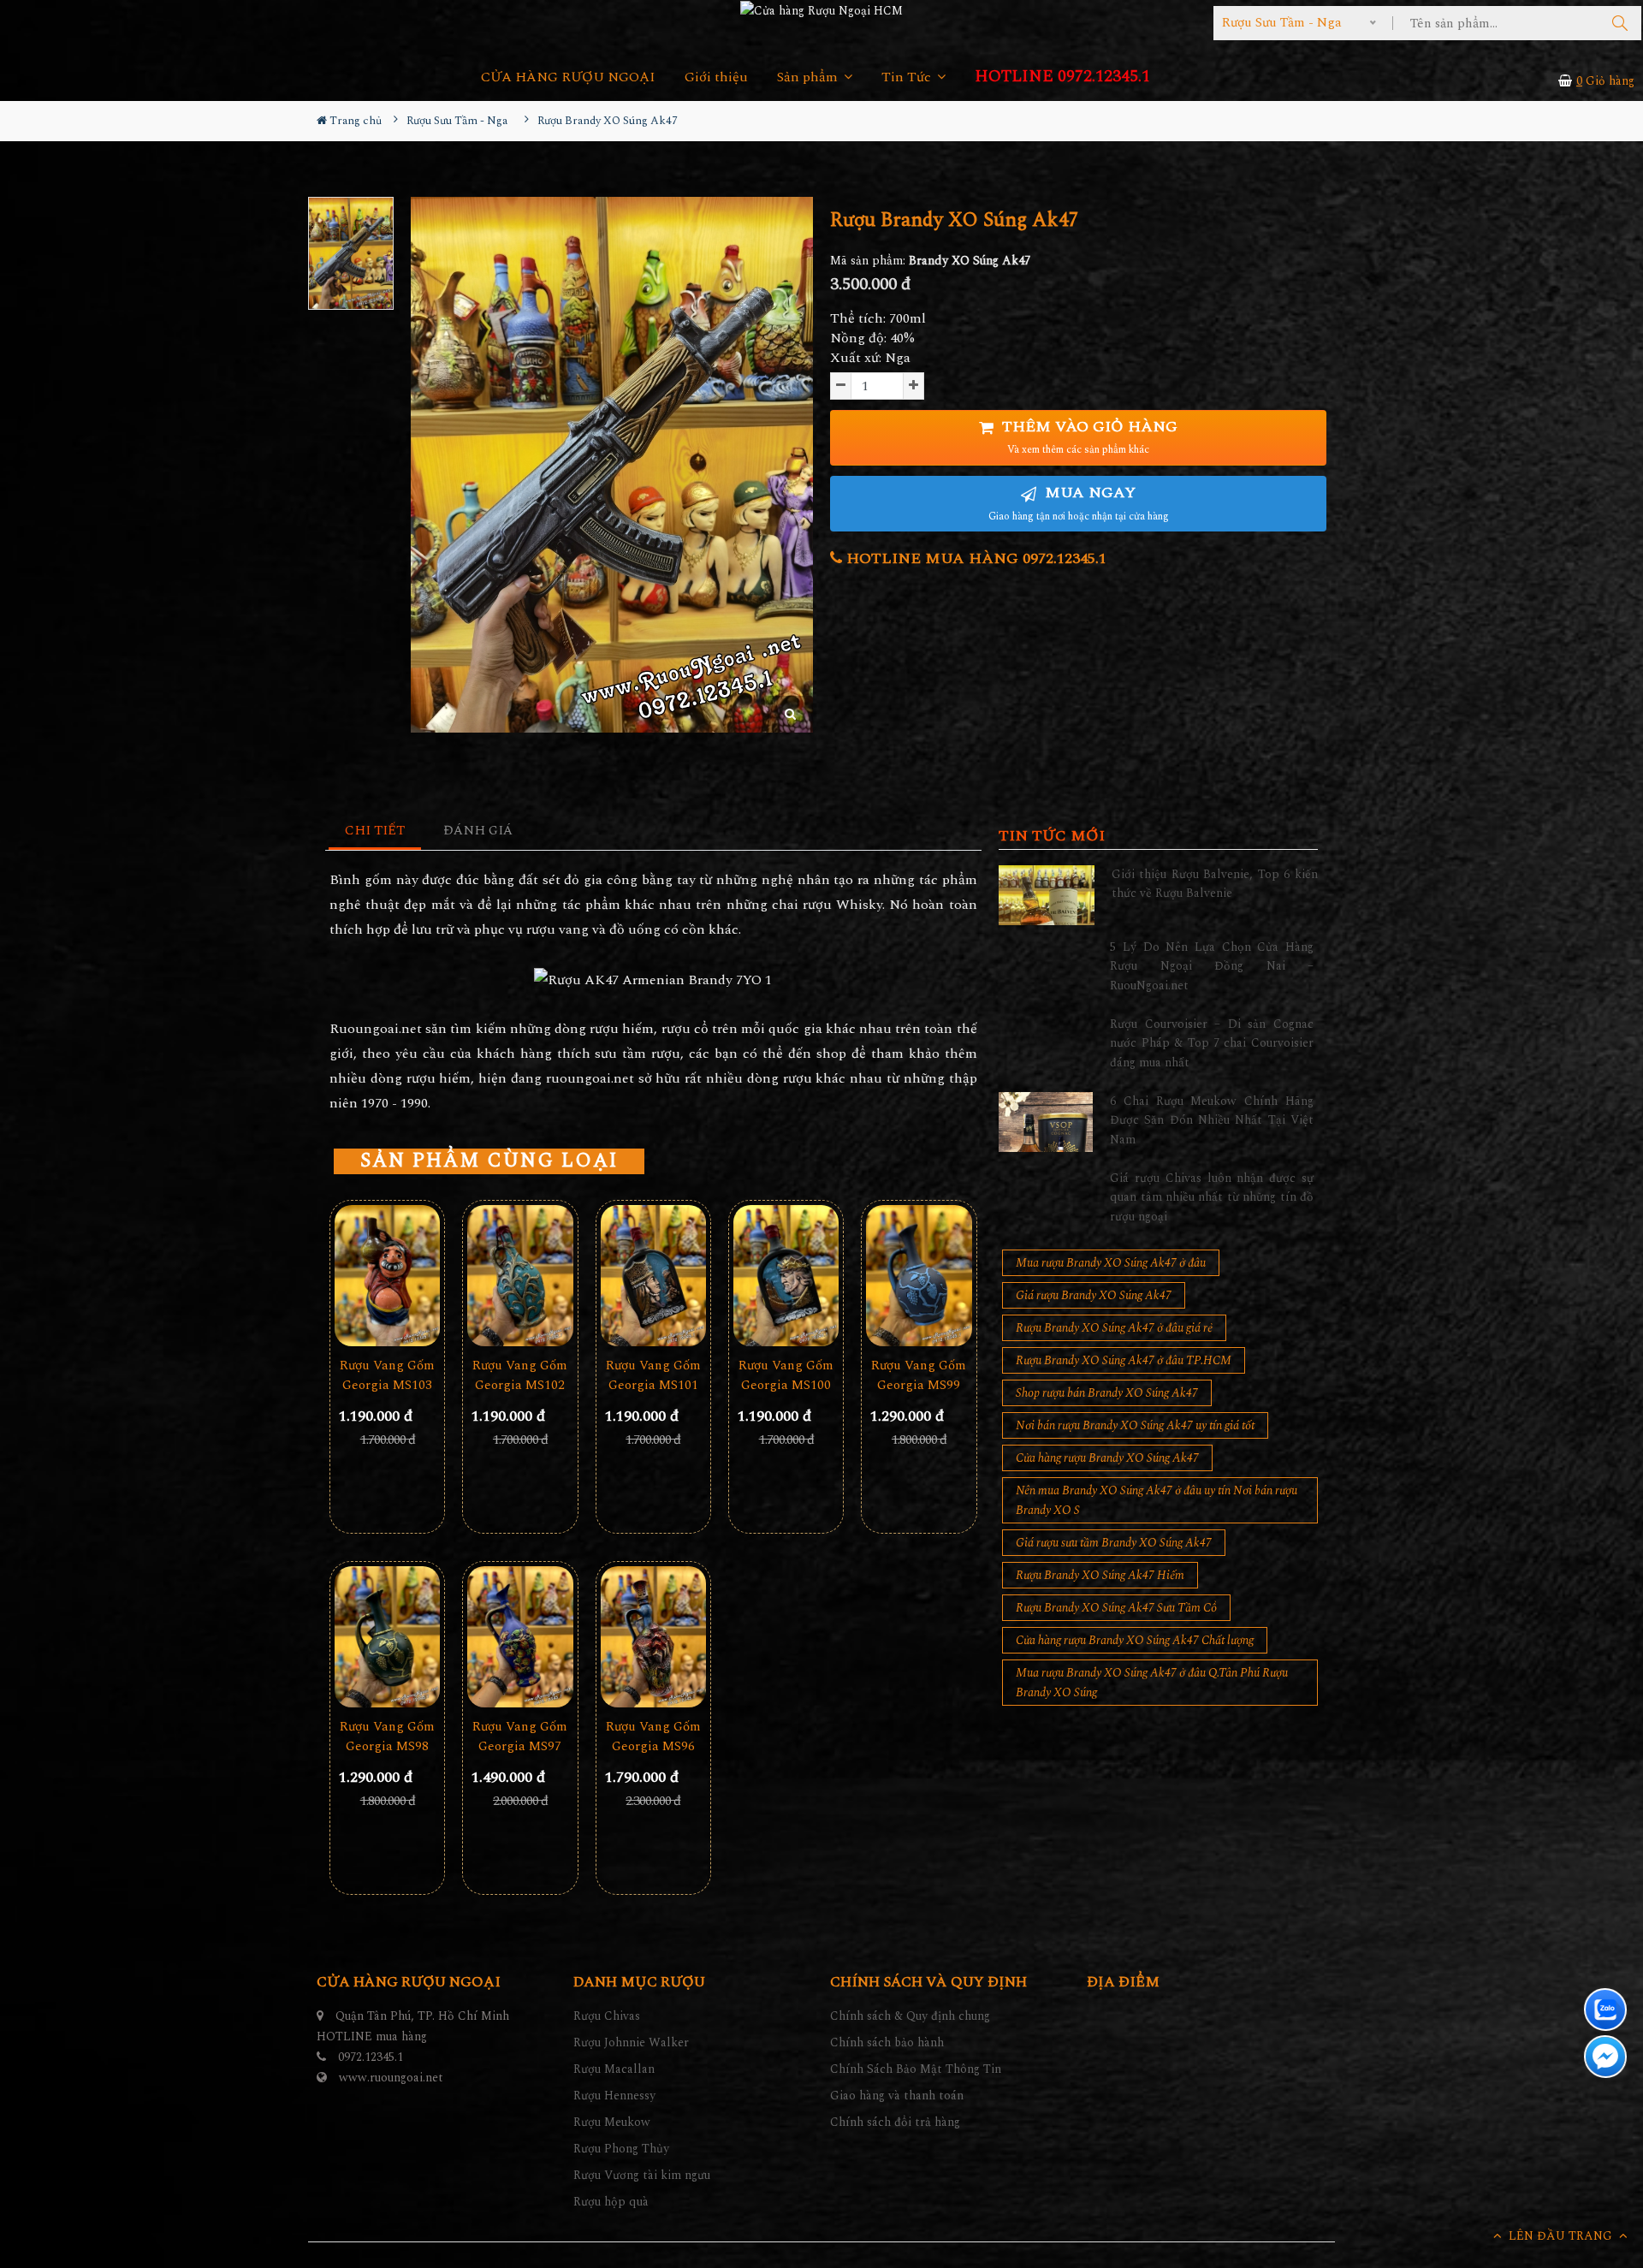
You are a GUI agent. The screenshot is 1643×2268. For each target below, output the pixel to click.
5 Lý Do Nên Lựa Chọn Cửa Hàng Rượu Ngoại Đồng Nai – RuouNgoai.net (1212, 966)
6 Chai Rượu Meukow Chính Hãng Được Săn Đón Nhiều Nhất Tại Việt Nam (1212, 1120)
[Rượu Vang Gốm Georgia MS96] (653, 1637)
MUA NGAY (1079, 503)
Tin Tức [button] (908, 77)
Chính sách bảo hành (887, 2042)
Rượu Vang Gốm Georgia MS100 (786, 1375)
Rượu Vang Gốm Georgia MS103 (387, 1375)
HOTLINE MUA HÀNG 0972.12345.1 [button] (974, 558)
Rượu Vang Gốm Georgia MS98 (387, 1737)
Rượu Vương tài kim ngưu (642, 2175)
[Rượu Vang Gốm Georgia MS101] (653, 1276)
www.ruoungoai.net (391, 2078)
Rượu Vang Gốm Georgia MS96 (653, 1737)
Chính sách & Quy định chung (910, 2016)
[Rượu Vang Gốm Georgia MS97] (520, 1637)
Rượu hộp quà (611, 2202)
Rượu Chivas (607, 2016)
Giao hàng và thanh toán (897, 2096)
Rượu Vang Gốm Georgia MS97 (520, 1737)
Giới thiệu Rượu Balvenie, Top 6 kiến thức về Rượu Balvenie (1215, 884)
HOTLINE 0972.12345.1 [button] (1062, 77)
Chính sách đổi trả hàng (895, 2122)
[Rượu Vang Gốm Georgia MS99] (919, 1276)
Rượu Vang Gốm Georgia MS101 (653, 1375)
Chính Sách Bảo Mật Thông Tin (916, 2069)
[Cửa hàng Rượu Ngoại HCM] (821, 10)
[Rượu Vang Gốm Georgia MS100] (786, 1276)
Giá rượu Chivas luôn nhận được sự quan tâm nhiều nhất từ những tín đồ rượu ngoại (1212, 1197)
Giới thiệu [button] (716, 77)
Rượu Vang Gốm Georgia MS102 (520, 1375)
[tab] (375, 831)
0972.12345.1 (371, 2057)
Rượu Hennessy (614, 2096)
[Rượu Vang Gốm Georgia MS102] (520, 1276)
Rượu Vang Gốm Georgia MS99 (919, 1375)
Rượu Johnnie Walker (631, 2042)
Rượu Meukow (612, 2122)
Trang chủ (354, 121)
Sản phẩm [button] (809, 77)
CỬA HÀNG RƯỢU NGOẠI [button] (568, 77)
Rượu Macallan (614, 2069)
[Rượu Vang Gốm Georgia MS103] (387, 1276)
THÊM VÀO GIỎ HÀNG (1088, 437)
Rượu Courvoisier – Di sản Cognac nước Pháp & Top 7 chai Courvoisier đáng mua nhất (1212, 1043)
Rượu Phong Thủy (621, 2149)
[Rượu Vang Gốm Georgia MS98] (387, 1637)
